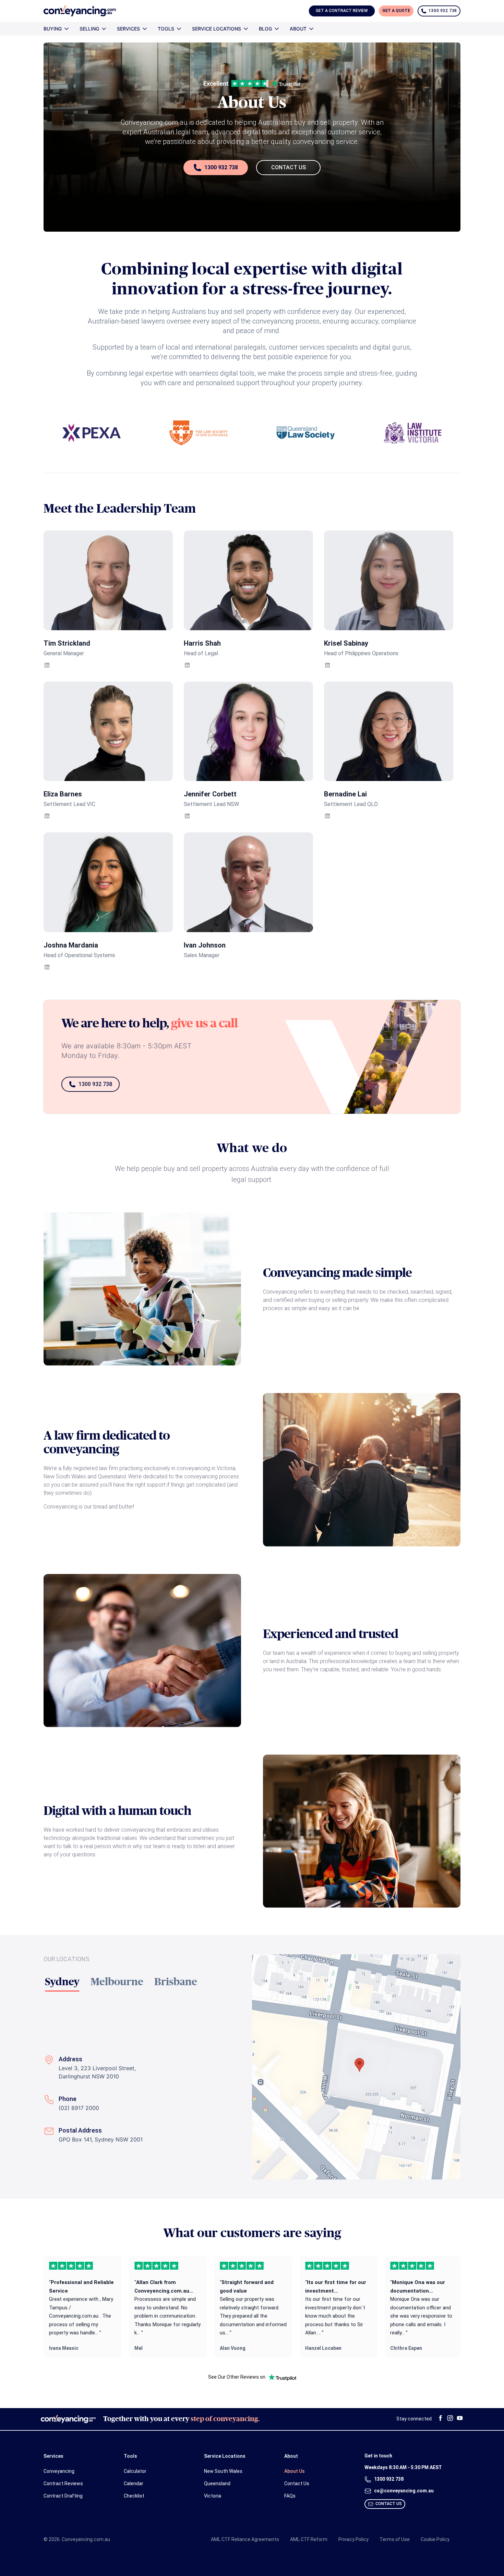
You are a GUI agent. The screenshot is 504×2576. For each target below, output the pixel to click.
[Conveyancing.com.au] (80, 11)
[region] (252, 2307)
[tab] (62, 1982)
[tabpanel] (148, 2106)
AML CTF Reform (309, 2539)
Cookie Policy (435, 2539)
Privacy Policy (353, 2539)
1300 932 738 (221, 167)
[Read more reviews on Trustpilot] (282, 2377)
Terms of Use (395, 2539)
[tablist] (148, 1982)
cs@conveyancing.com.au (404, 2491)
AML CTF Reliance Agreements (245, 2539)
